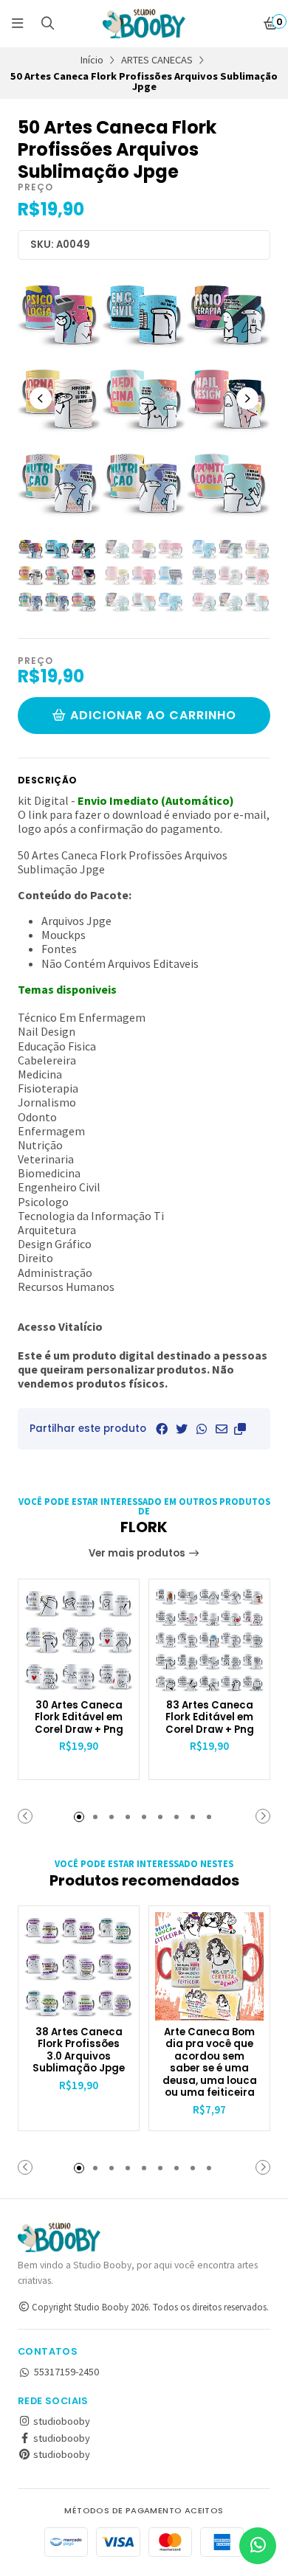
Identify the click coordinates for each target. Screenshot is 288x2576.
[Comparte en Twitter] (182, 1429)
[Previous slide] (41, 398)
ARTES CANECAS (157, 60)
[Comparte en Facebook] (162, 1429)
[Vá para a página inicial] (144, 24)
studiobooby (61, 2421)
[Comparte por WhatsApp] (202, 1429)
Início (92, 60)
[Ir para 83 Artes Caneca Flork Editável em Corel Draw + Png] (209, 1640)
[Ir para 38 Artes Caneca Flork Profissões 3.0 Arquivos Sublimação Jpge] (79, 1966)
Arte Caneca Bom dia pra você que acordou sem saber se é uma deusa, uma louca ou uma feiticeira (210, 2063)
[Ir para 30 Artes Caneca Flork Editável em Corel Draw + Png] (79, 1640)
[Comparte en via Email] (222, 1429)
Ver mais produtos (138, 1553)
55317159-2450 (66, 2372)
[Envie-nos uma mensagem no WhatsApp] (258, 2546)
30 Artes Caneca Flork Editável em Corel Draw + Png (79, 1718)
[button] (240, 1429)
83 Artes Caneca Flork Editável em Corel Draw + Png (210, 1718)
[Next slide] (247, 398)
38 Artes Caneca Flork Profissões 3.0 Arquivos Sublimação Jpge (79, 2051)
